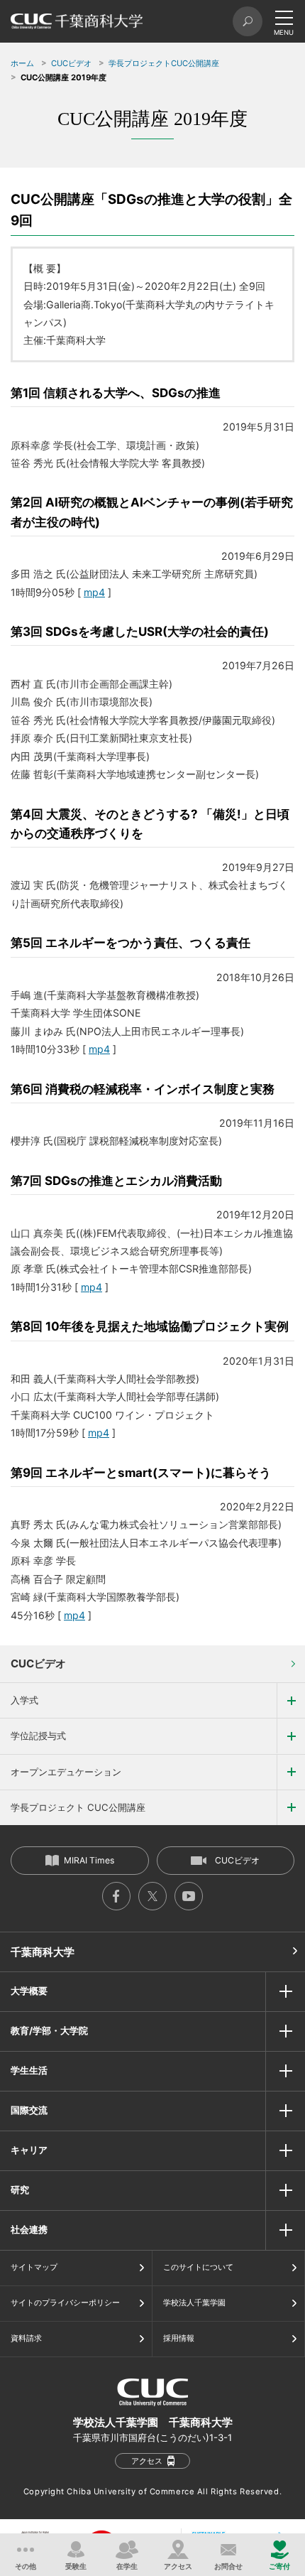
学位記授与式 (38, 1736)
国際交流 (29, 2110)
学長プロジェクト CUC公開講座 (78, 1807)
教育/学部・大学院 (49, 2030)
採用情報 (179, 2338)
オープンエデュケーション (66, 1772)
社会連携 (29, 2229)
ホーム (22, 63)
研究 (20, 2190)
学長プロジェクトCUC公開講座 (164, 63)
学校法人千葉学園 (194, 2302)
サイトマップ (34, 2267)
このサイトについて (198, 2267)
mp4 (94, 592)
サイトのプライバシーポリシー (65, 2302)
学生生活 (29, 2070)
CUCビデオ (71, 63)
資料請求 (26, 2338)
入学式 (24, 1700)
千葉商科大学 (43, 1952)
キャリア (29, 2150)
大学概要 (29, 1991)
